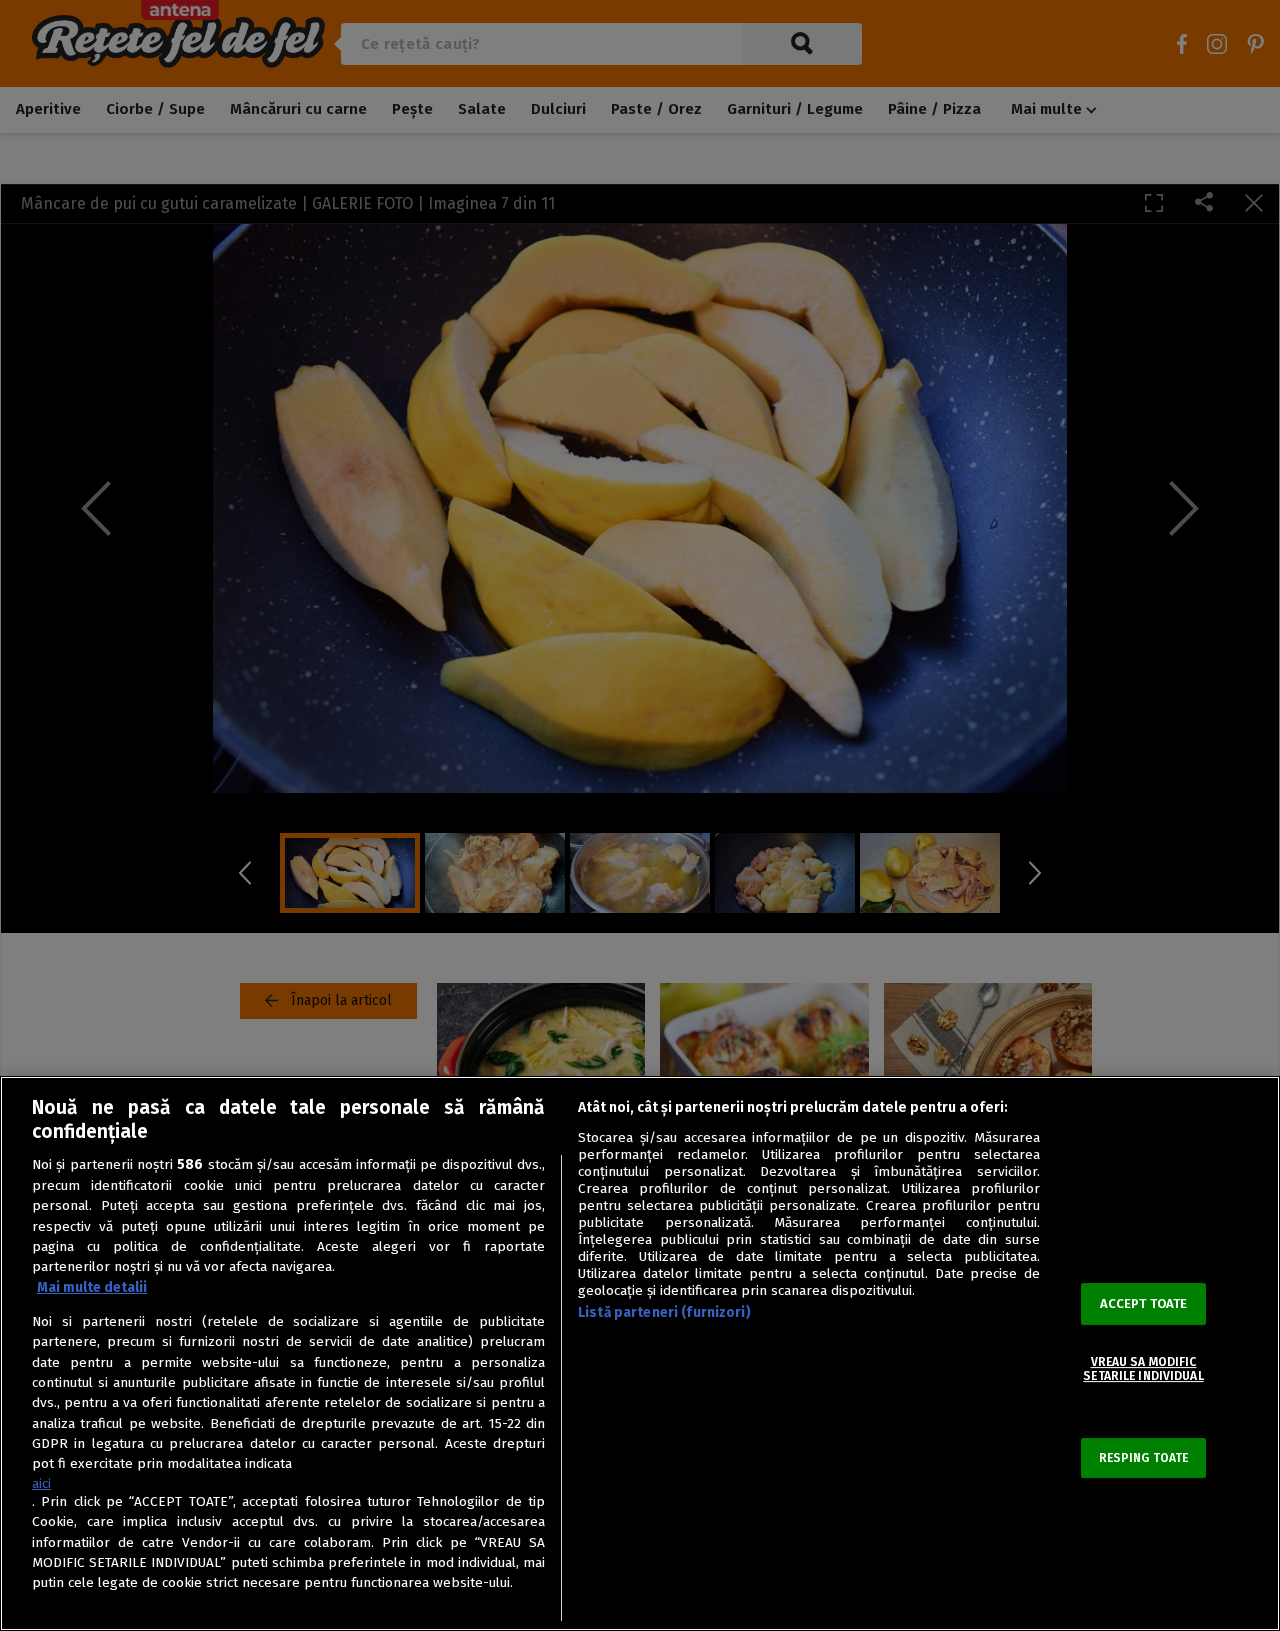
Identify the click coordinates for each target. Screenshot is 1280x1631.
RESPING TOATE (1144, 1458)
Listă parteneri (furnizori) (664, 1312)
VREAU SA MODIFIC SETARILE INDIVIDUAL (1143, 1369)
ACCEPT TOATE (1144, 1303)
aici (41, 1483)
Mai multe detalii (92, 1287)
